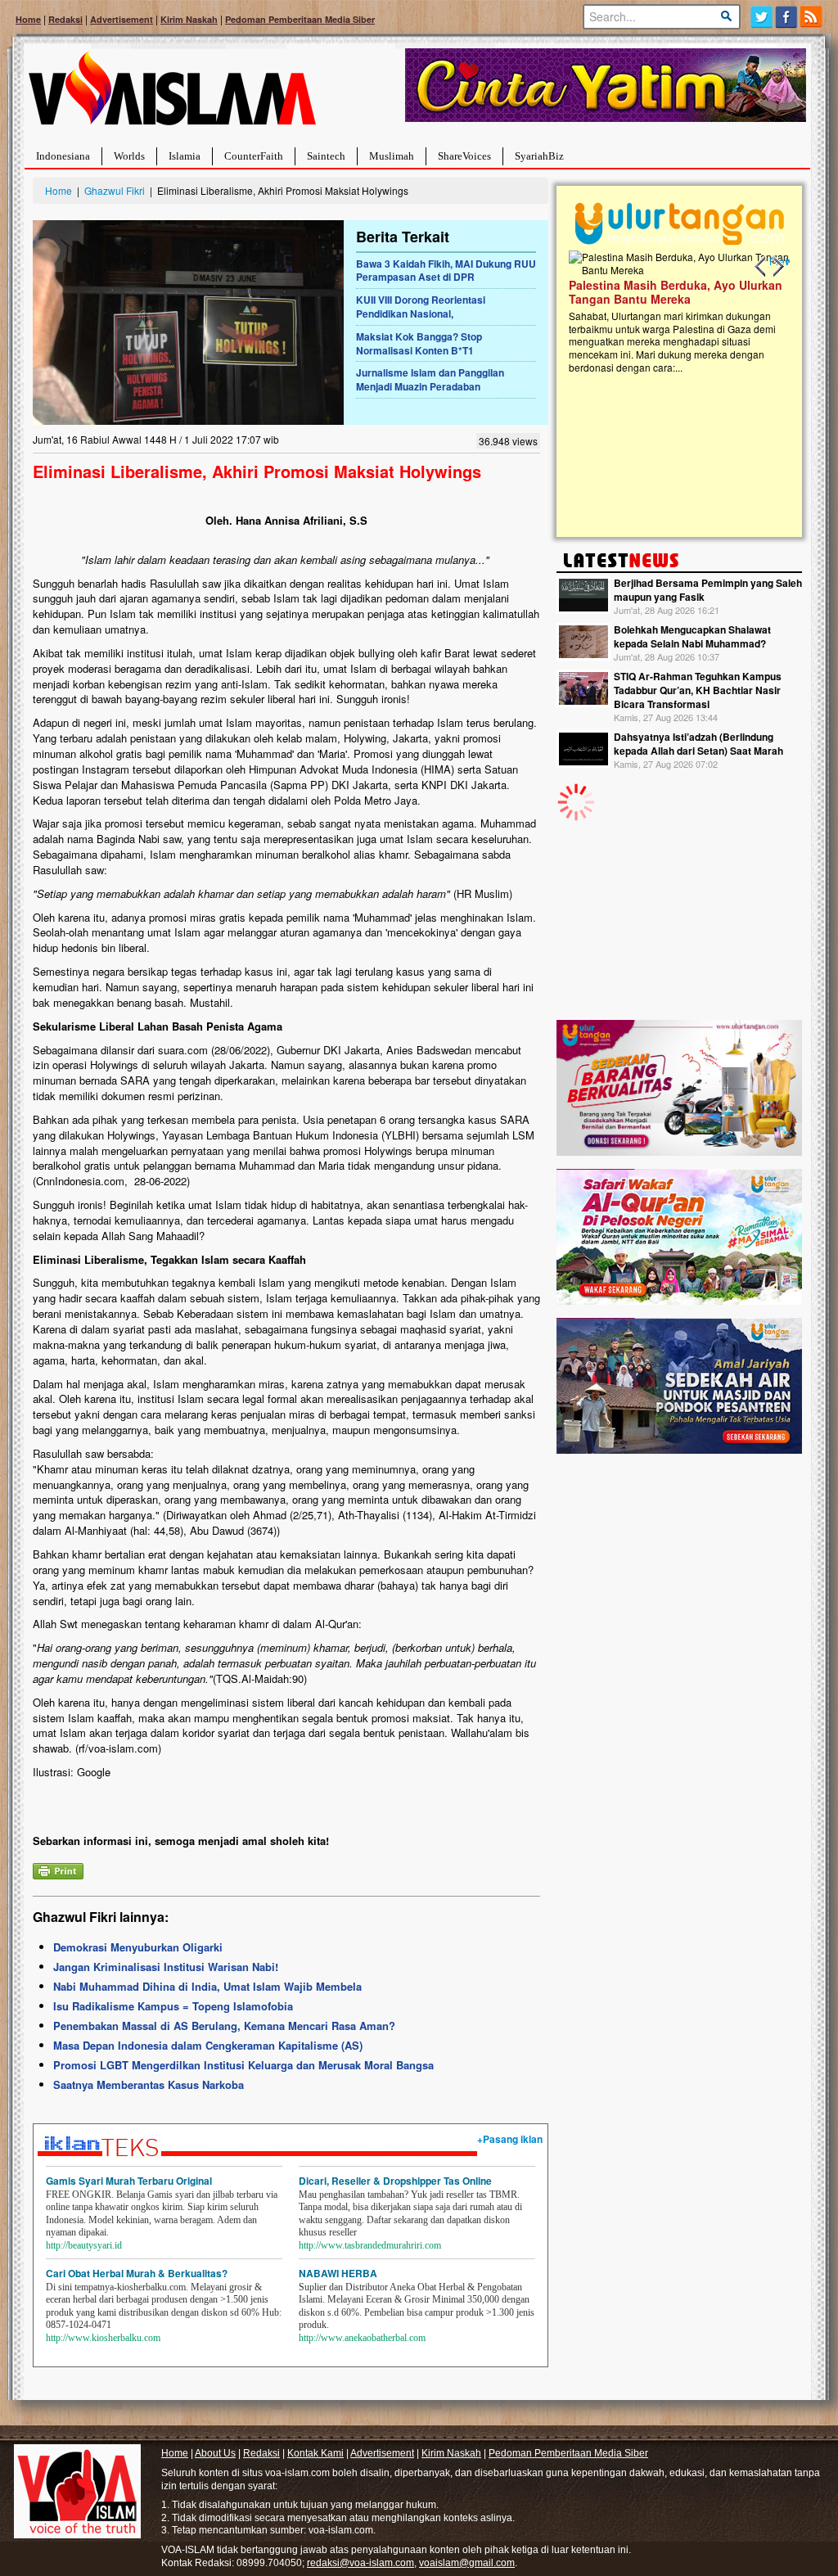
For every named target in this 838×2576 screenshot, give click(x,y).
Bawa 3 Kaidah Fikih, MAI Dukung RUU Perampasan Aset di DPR (446, 271)
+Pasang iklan (510, 2139)
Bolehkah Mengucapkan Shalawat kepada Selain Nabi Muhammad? (692, 636)
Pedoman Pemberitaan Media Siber (300, 19)
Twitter (761, 17)
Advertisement (122, 19)
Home (28, 19)
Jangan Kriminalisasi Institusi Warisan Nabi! (166, 1967)
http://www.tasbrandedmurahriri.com (370, 2245)
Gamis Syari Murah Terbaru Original (129, 2181)
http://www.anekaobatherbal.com (362, 2338)
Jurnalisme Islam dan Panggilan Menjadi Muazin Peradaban (430, 379)
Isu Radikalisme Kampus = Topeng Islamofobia (173, 2006)
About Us (215, 2453)
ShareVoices (464, 156)
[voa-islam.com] (172, 95)
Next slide (777, 267)
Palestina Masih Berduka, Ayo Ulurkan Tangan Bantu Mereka (676, 292)
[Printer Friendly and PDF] (58, 1869)
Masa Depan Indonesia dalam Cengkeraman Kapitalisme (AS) (208, 2045)
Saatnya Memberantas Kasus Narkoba (149, 2084)
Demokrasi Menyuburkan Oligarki (138, 1947)
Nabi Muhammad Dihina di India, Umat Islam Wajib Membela (207, 1986)
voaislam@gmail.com (467, 2563)
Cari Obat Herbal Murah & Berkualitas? (137, 2273)
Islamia (185, 156)
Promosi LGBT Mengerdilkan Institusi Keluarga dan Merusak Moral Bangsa (243, 2065)
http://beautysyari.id (84, 2245)
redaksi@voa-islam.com (360, 2563)
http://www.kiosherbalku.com (103, 2338)
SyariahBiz (539, 156)
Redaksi (65, 19)
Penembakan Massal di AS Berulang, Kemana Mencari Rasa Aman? (224, 2026)
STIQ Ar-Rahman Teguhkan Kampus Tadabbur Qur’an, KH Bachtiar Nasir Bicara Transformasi (698, 690)
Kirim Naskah (189, 19)
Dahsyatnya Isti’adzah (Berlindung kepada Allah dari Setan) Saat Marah (698, 744)
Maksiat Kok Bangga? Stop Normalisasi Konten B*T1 (419, 343)
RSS (812, 17)
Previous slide (761, 267)
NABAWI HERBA (338, 2273)
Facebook (787, 17)
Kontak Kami (315, 2453)
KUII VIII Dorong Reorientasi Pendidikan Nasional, (421, 307)
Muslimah (392, 156)
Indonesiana (63, 156)
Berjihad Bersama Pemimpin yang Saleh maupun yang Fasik (708, 590)
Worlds (129, 156)
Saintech (326, 156)
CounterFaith (254, 156)
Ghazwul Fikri (115, 190)
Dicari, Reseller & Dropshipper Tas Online (395, 2181)
